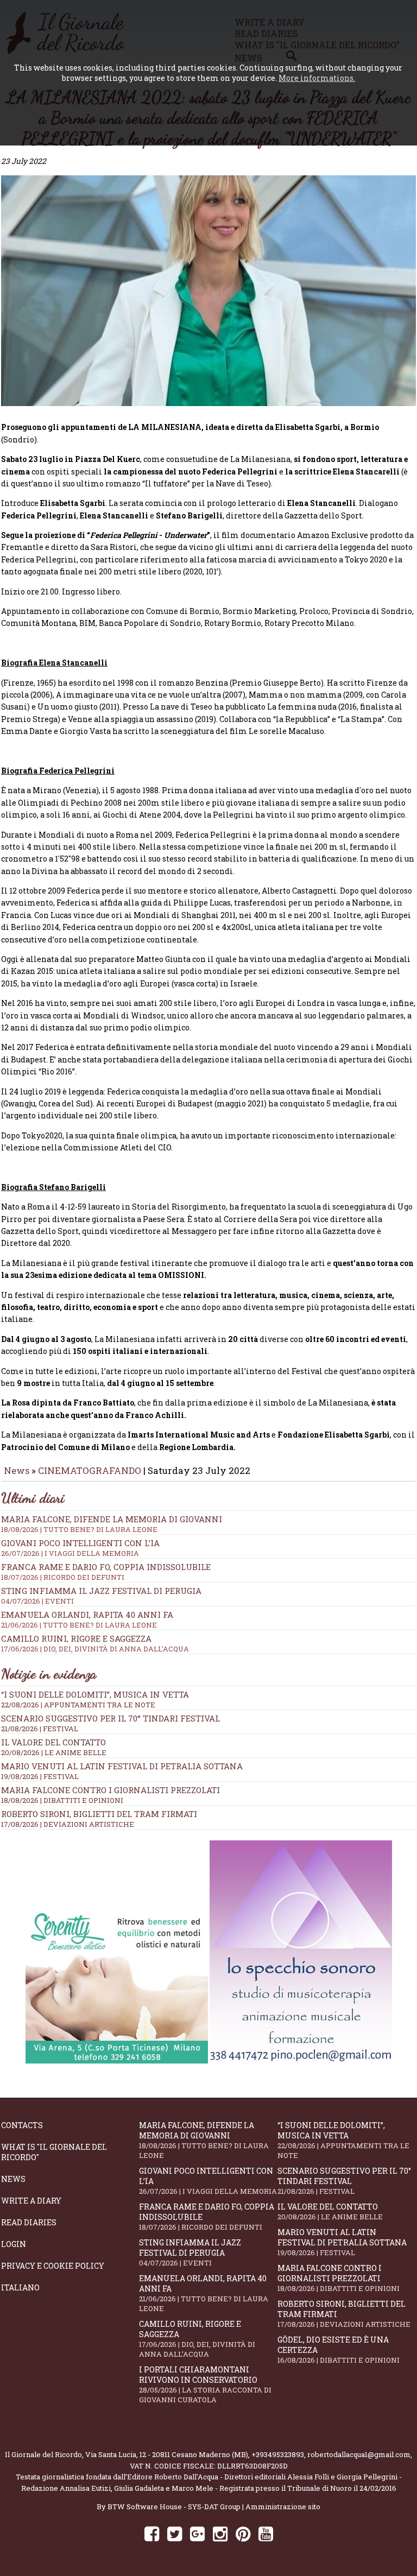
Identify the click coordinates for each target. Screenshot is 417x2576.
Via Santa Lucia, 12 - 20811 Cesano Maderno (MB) (167, 2454)
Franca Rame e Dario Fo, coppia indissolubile (106, 1572)
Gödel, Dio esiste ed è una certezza (339, 2350)
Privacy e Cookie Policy (53, 2266)
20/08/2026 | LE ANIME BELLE (54, 1752)
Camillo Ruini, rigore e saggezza (197, 2339)
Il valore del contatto (53, 1742)
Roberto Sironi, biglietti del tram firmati (99, 1814)
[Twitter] (175, 2533)
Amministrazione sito (283, 2507)
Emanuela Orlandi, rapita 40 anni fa (204, 2293)
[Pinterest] (243, 2533)
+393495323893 (278, 2454)
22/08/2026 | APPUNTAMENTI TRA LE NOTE (78, 1705)
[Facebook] (152, 2533)
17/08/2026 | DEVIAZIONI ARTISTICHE (68, 1824)
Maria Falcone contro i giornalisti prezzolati (110, 1790)
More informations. (317, 78)
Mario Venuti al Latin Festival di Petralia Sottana (122, 1766)
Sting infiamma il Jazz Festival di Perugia (190, 2252)
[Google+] (197, 2533)
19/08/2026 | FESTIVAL (40, 1776)
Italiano (20, 2287)
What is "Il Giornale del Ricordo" (54, 2152)
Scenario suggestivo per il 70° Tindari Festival (110, 1718)
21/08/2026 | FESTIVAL (40, 1729)
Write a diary (31, 2201)
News (17, 1470)
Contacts (22, 2125)
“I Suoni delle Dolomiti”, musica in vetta (95, 1694)
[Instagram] (220, 2533)
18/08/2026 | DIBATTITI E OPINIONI (62, 1800)
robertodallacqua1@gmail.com (359, 2454)
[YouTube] (266, 2533)
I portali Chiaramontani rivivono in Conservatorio (205, 2384)
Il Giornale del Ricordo (43, 2454)
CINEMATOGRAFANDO (91, 1470)
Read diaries (29, 2222)
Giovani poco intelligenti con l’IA (208, 2181)
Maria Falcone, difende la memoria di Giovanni (112, 1524)
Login (14, 2244)
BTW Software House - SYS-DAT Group (174, 2507)
